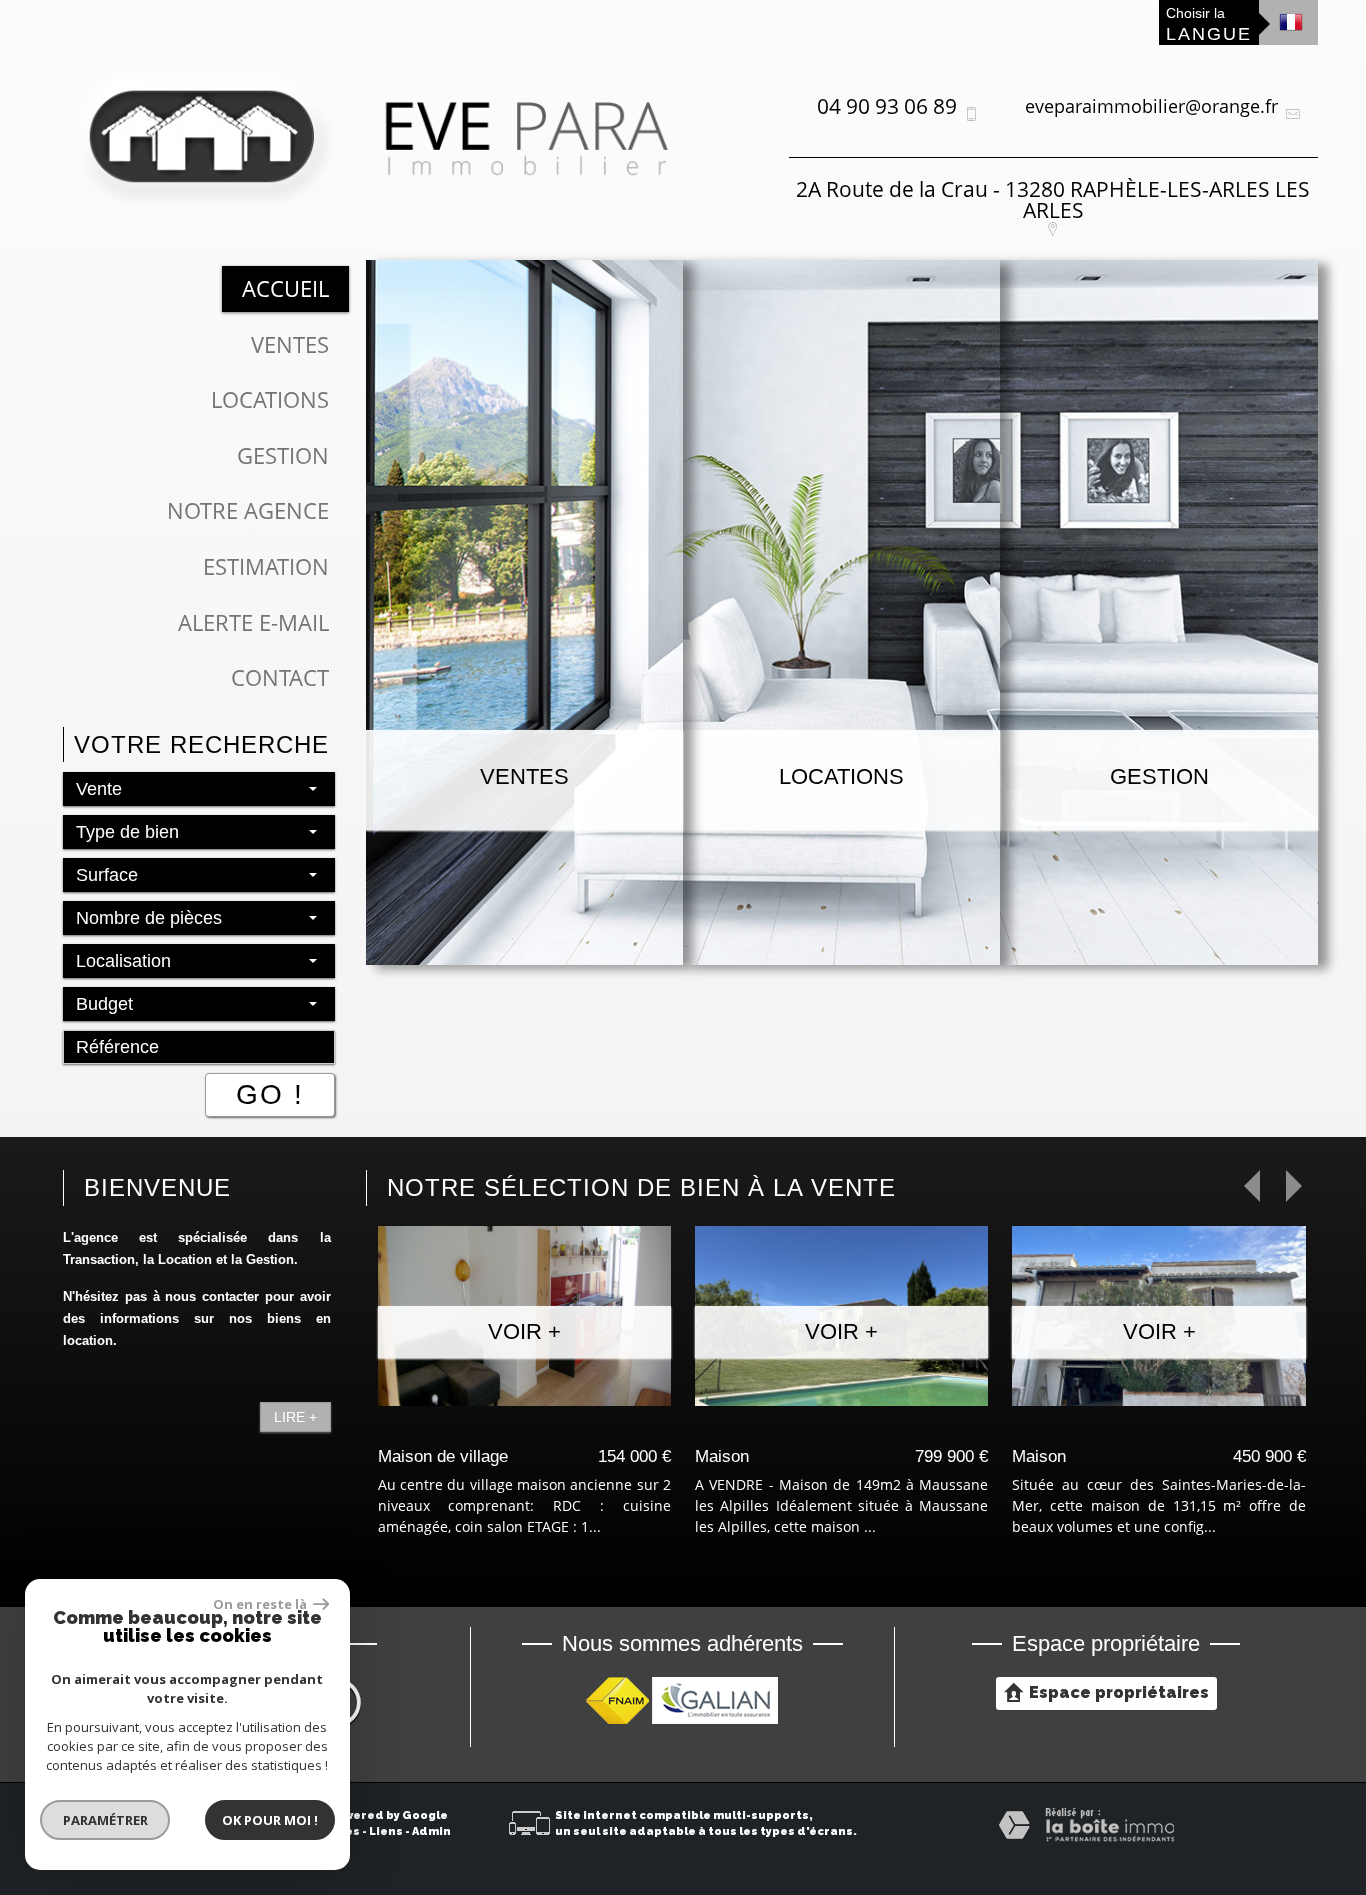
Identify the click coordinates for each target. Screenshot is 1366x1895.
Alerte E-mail (253, 622)
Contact (280, 677)
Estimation (266, 566)
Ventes (290, 344)
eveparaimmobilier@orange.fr (1151, 106)
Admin (431, 1831)
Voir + (524, 1331)
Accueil (285, 288)
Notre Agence (248, 510)
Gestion (283, 455)
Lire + (295, 1417)
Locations (270, 399)
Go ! (270, 1094)
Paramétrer (105, 1820)
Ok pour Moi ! (270, 1820)
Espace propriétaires (1119, 1692)
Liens (386, 1831)
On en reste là (261, 1604)
